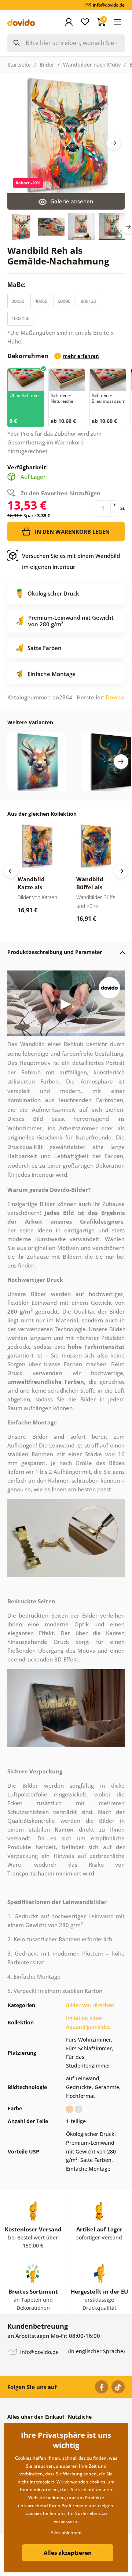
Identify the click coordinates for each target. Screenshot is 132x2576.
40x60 (41, 301)
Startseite (19, 65)
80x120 (88, 301)
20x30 (18, 301)
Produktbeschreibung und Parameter (55, 952)
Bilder (47, 65)
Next (114, 143)
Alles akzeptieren (68, 2553)
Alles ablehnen (66, 2533)
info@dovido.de (39, 2352)
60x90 (64, 301)
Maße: (17, 285)
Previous (11, 871)
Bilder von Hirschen (90, 2005)
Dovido (115, 697)
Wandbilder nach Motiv (92, 65)
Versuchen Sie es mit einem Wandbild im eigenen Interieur (71, 561)
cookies (97, 2482)
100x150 (20, 318)
